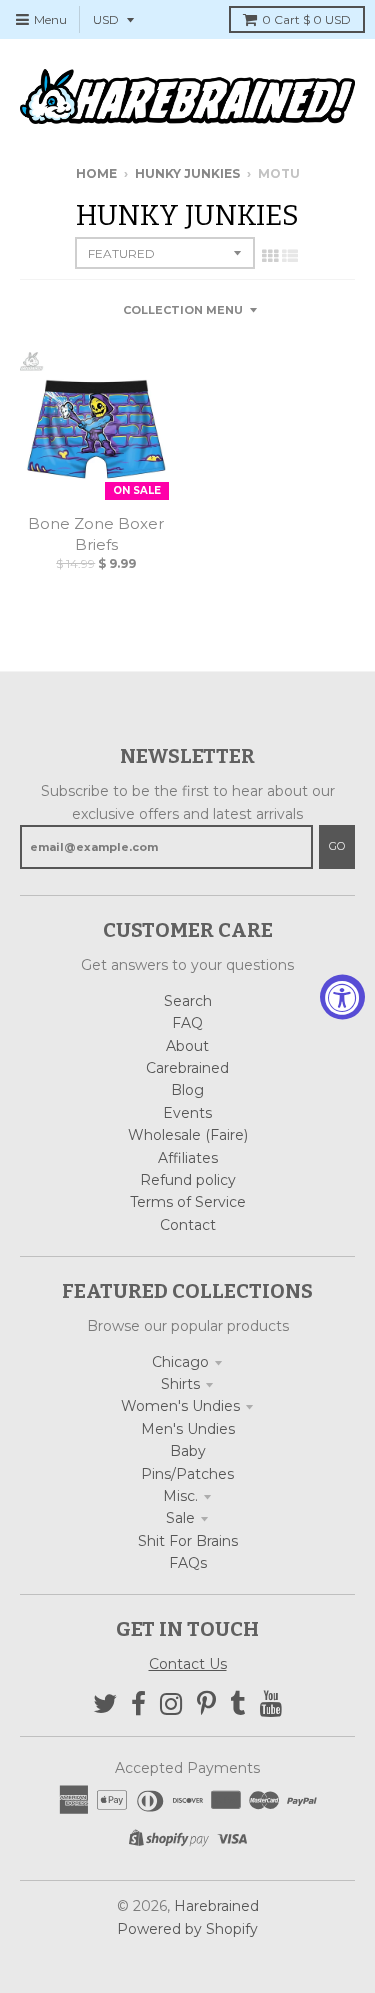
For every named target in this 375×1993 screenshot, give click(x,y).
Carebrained (187, 1068)
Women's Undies (180, 1406)
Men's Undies (188, 1429)
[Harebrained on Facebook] (138, 1704)
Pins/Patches (187, 1474)
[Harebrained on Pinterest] (206, 1704)
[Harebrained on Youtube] (271, 1704)
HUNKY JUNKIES (187, 173)
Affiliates (188, 1158)
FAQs (188, 1563)
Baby (188, 1451)
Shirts (180, 1384)
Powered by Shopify (187, 1929)
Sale (180, 1518)
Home (96, 173)
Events (187, 1113)
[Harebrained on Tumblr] (238, 1704)
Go (337, 846)
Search (188, 1001)
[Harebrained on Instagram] (171, 1704)
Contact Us (188, 1664)
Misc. (180, 1496)
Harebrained (216, 1906)
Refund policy (188, 1180)
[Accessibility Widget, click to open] (342, 996)
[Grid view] (270, 256)
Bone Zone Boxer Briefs (96, 534)
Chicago (180, 1362)
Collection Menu (183, 310)
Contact (188, 1225)
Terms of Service (188, 1202)
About (187, 1046)
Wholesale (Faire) (188, 1135)
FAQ (187, 1023)
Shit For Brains (188, 1541)
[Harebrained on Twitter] (105, 1704)
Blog (187, 1090)
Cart (306, 19)
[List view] (290, 256)
